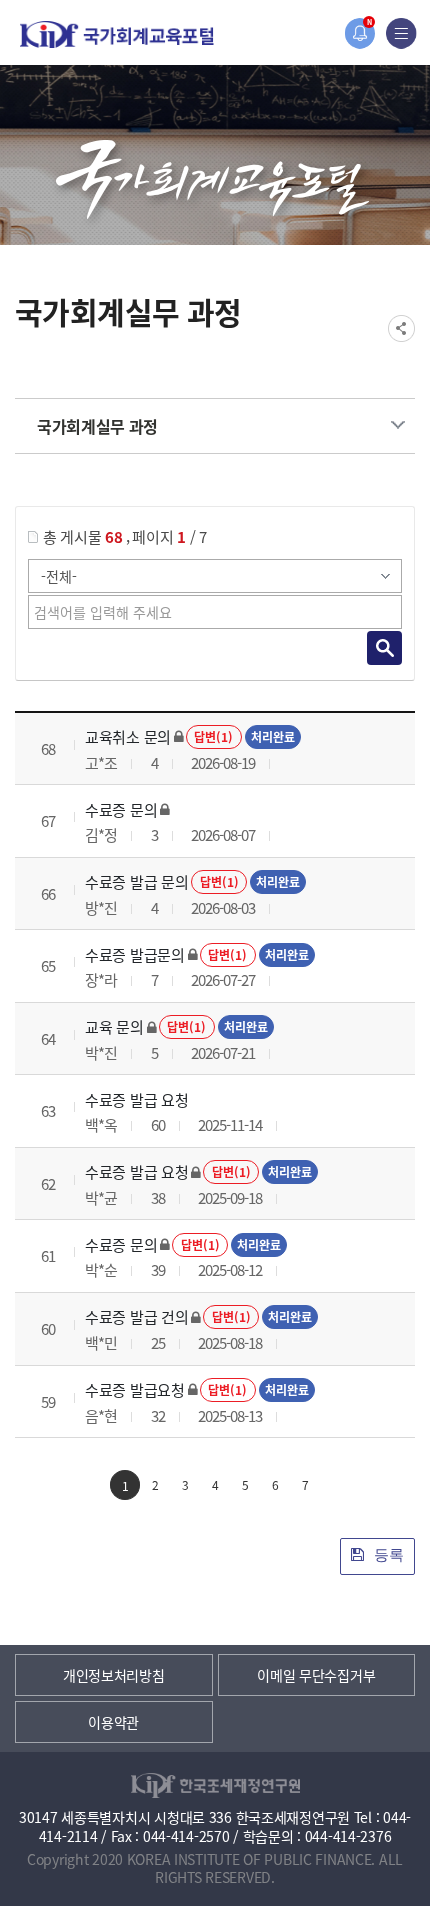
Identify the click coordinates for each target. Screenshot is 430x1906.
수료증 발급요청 (135, 1389)
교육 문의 (114, 1026)
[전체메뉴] (401, 33)
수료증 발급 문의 (136, 881)
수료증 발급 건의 (136, 1316)
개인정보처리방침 (114, 1675)
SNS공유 (401, 328)
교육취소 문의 (128, 736)
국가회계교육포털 (117, 34)
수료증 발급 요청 (136, 1099)
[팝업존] (359, 33)
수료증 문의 (121, 809)
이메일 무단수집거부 (316, 1675)
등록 (387, 1554)
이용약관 (113, 1722)
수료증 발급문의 (135, 954)
